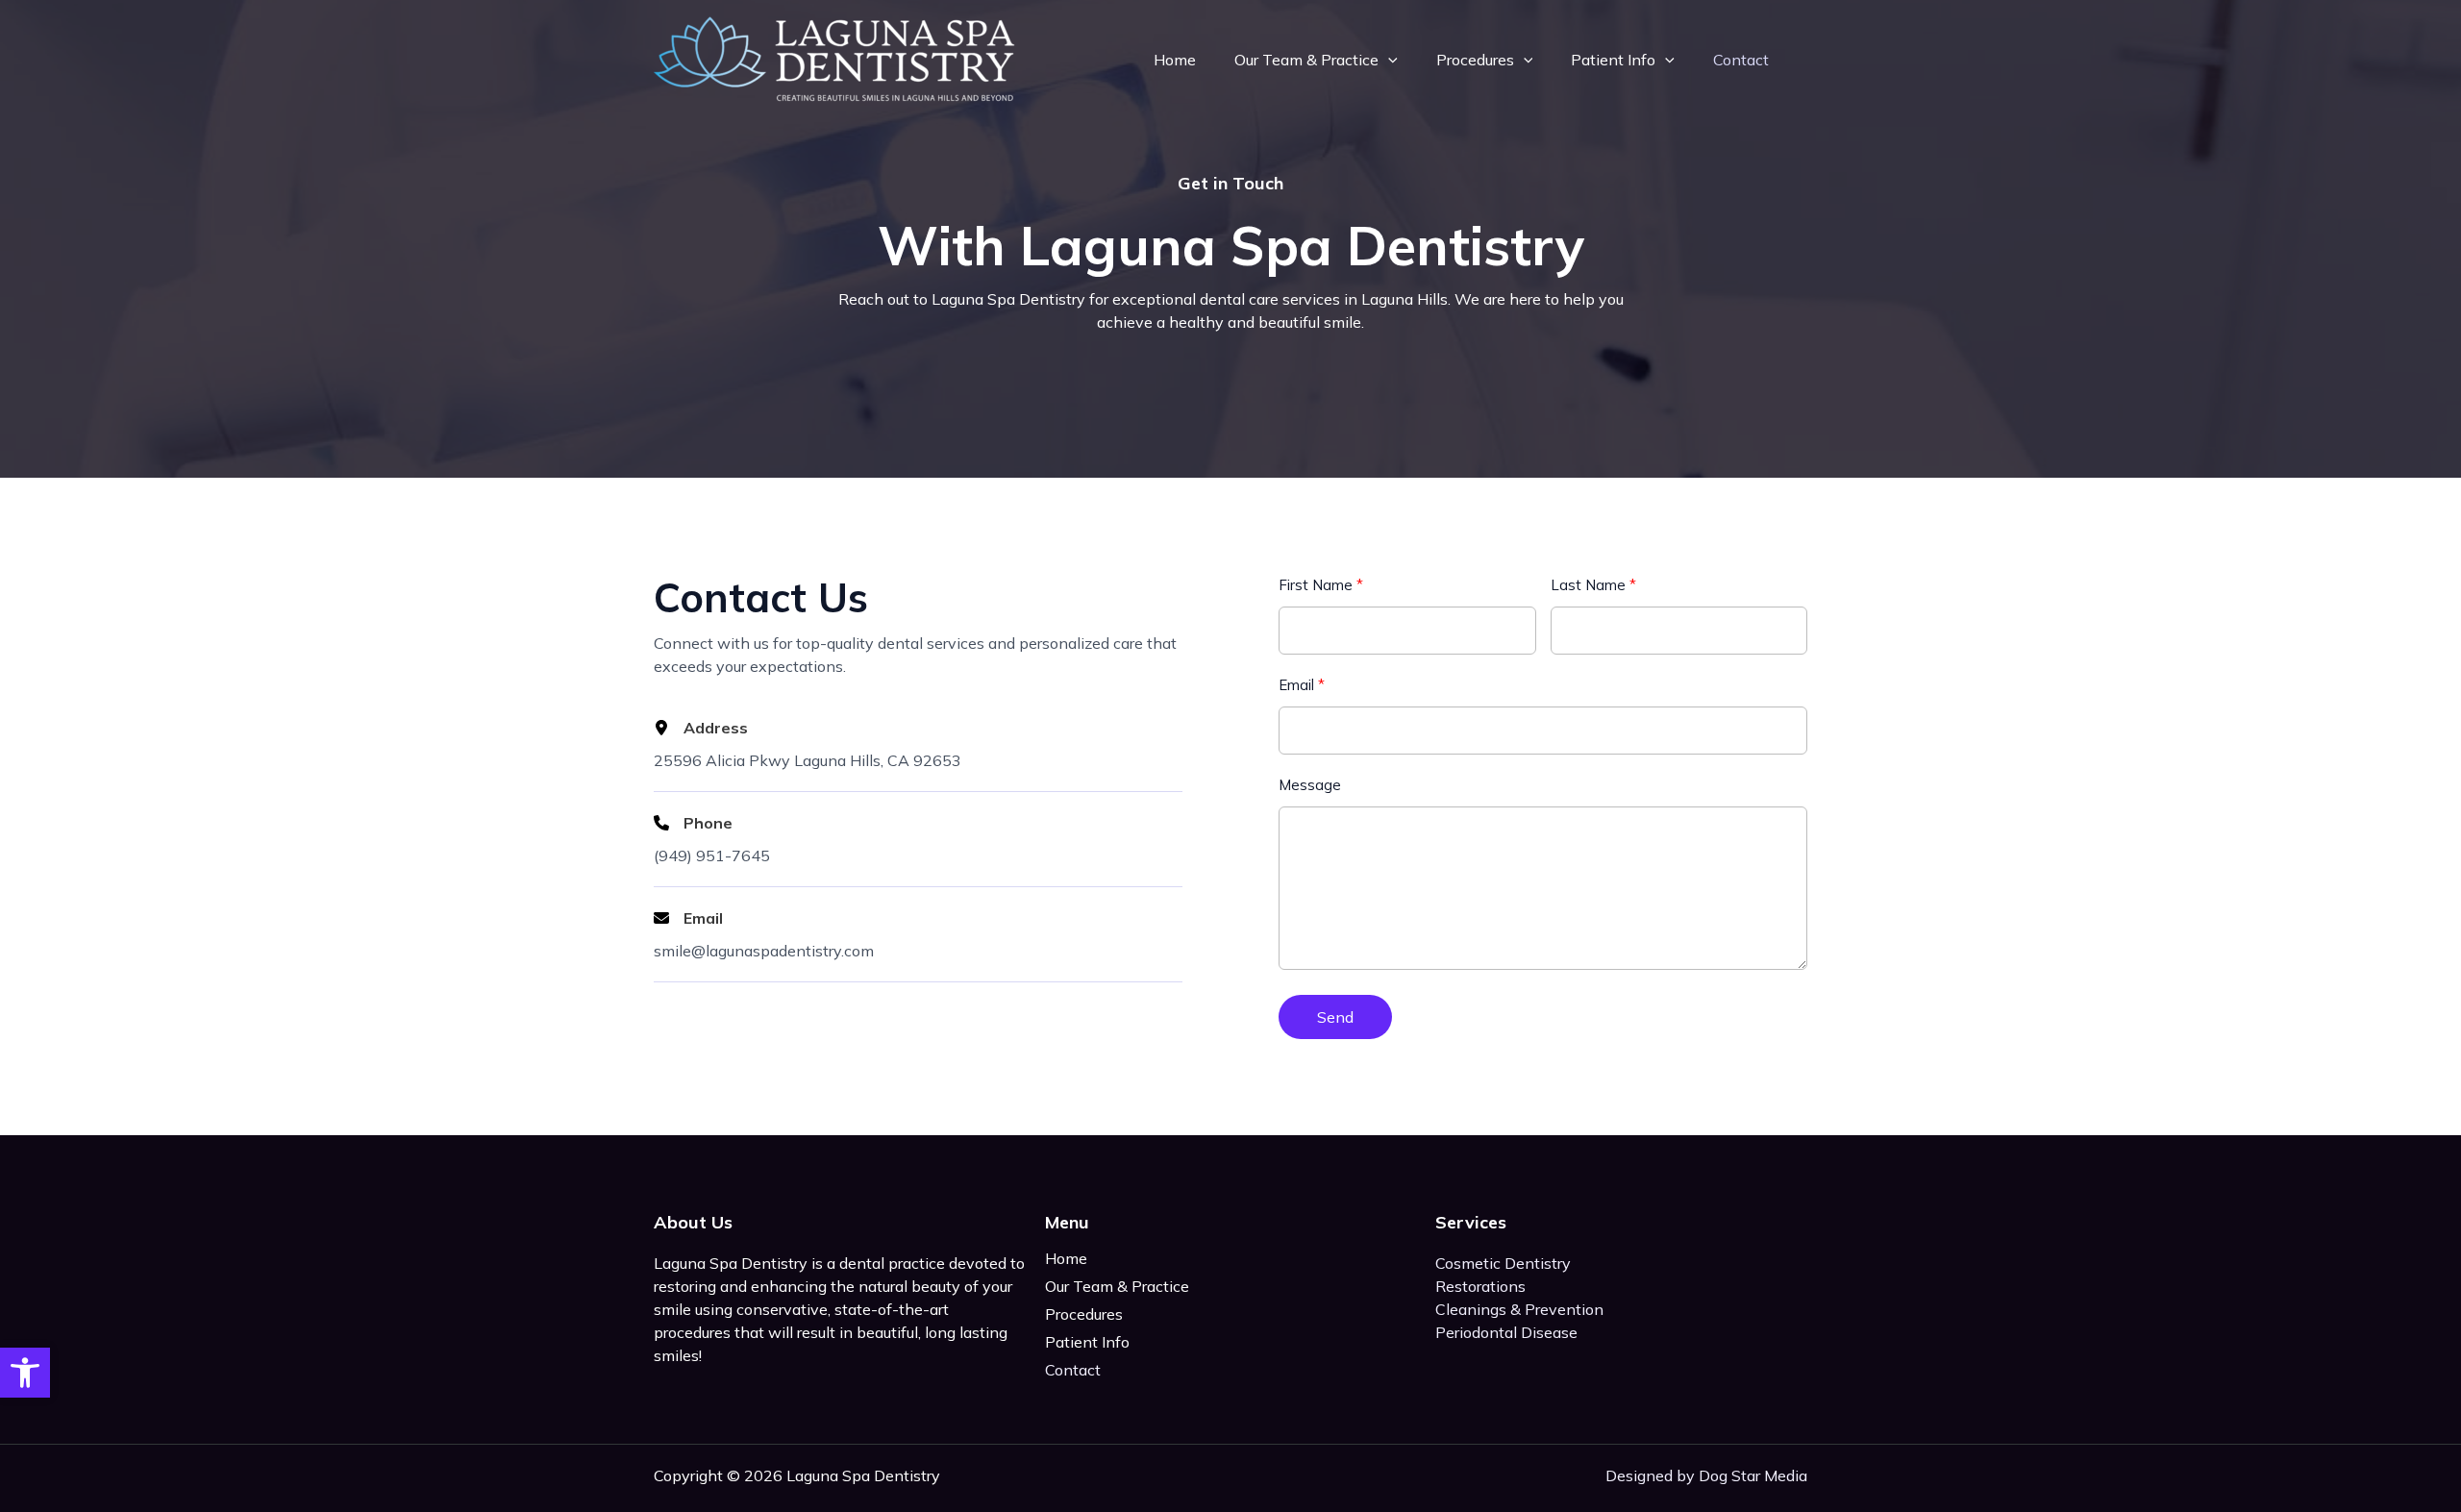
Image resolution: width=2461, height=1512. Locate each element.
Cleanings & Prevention (1519, 1309)
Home (1175, 60)
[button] (25, 1373)
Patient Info (1613, 60)
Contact (1741, 60)
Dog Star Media (1753, 1475)
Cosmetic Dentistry (1503, 1263)
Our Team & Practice (1306, 60)
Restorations (1480, 1286)
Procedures (1475, 60)
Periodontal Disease (1506, 1332)
